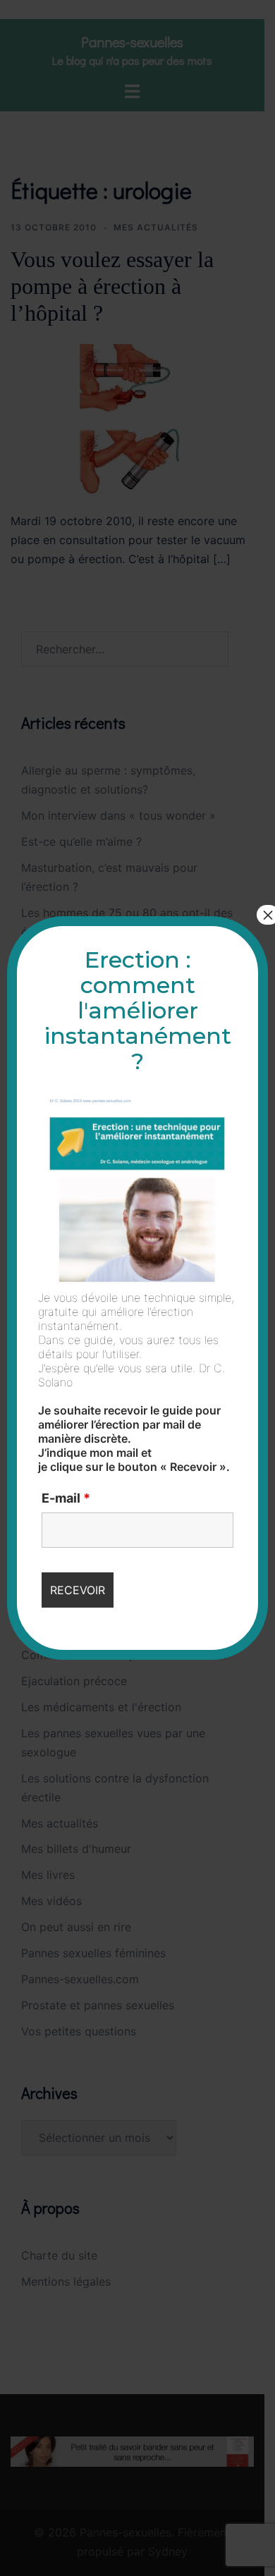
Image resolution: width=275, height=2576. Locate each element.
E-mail (66, 1498)
